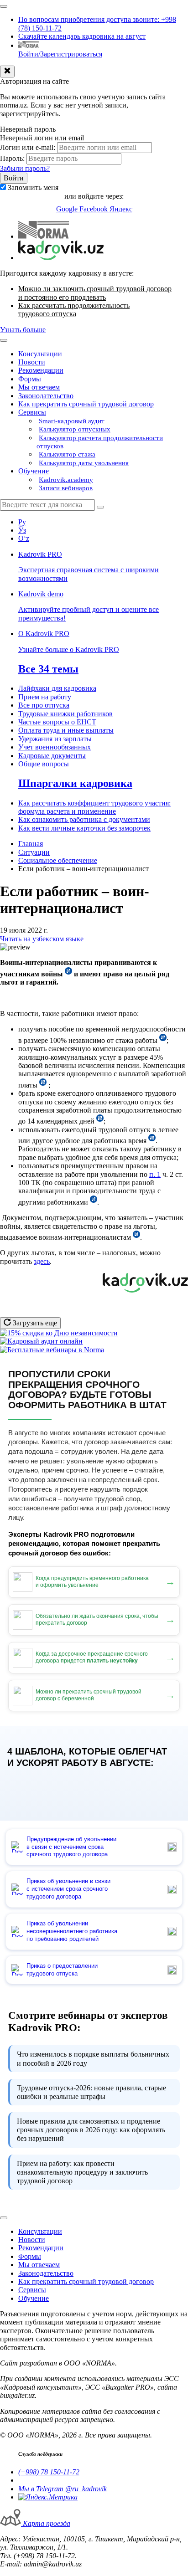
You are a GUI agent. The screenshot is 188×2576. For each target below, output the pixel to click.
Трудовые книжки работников (65, 714)
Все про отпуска (44, 705)
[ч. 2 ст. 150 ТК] (100, 1121)
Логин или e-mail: (28, 147)
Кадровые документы (52, 756)
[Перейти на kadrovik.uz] (61, 258)
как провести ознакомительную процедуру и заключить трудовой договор (82, 2172)
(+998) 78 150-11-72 (49, 2472)
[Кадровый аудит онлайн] (41, 1341)
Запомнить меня (33, 187)
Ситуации (34, 852)
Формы (30, 379)
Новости (32, 362)
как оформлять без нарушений (91, 2130)
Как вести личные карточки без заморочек (84, 828)
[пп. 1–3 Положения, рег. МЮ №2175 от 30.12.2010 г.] (43, 1085)
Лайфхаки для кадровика (57, 688)
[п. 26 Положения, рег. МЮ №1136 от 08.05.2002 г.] (163, 1040)
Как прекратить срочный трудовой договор (86, 404)
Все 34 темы (48, 669)
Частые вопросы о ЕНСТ (57, 722)
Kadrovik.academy (66, 480)
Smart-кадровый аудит (72, 421)
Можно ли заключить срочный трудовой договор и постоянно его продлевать (95, 293)
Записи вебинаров (66, 488)
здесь (42, 1261)
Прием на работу (45, 697)
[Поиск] (100, 507)
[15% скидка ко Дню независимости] (59, 1333)
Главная (31, 844)
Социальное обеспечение (58, 860)
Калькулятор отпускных (75, 429)
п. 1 (155, 1174)
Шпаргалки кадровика (75, 783)
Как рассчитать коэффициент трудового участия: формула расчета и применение (94, 807)
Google (68, 209)
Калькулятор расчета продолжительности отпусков (100, 442)
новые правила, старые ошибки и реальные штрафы (91, 2092)
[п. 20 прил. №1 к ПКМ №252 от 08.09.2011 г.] (136, 1237)
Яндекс (121, 209)
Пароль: (12, 158)
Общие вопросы (44, 764)
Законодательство (46, 396)
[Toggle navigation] (4, 6)
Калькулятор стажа (67, 454)
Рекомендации (41, 370)
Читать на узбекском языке (42, 939)
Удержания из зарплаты (55, 739)
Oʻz (24, 538)
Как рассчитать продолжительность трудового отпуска (74, 310)
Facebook (94, 209)
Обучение (34, 471)
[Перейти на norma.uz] (44, 236)
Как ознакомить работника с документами (84, 819)
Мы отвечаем (39, 387)
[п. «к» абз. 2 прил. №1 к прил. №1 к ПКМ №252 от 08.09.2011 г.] (68, 974)
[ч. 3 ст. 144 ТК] (152, 1141)
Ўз (22, 530)
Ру (22, 522)
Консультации (40, 354)
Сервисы (32, 412)
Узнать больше (23, 330)
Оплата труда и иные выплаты (66, 730)
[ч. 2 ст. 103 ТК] (94, 1202)
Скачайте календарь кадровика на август (82, 36)
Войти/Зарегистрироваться (60, 54)
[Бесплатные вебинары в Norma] (52, 1350)
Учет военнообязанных (55, 747)
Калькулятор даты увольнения (84, 463)
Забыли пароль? (25, 168)
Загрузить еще (34, 1323)
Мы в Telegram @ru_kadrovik (63, 2489)
